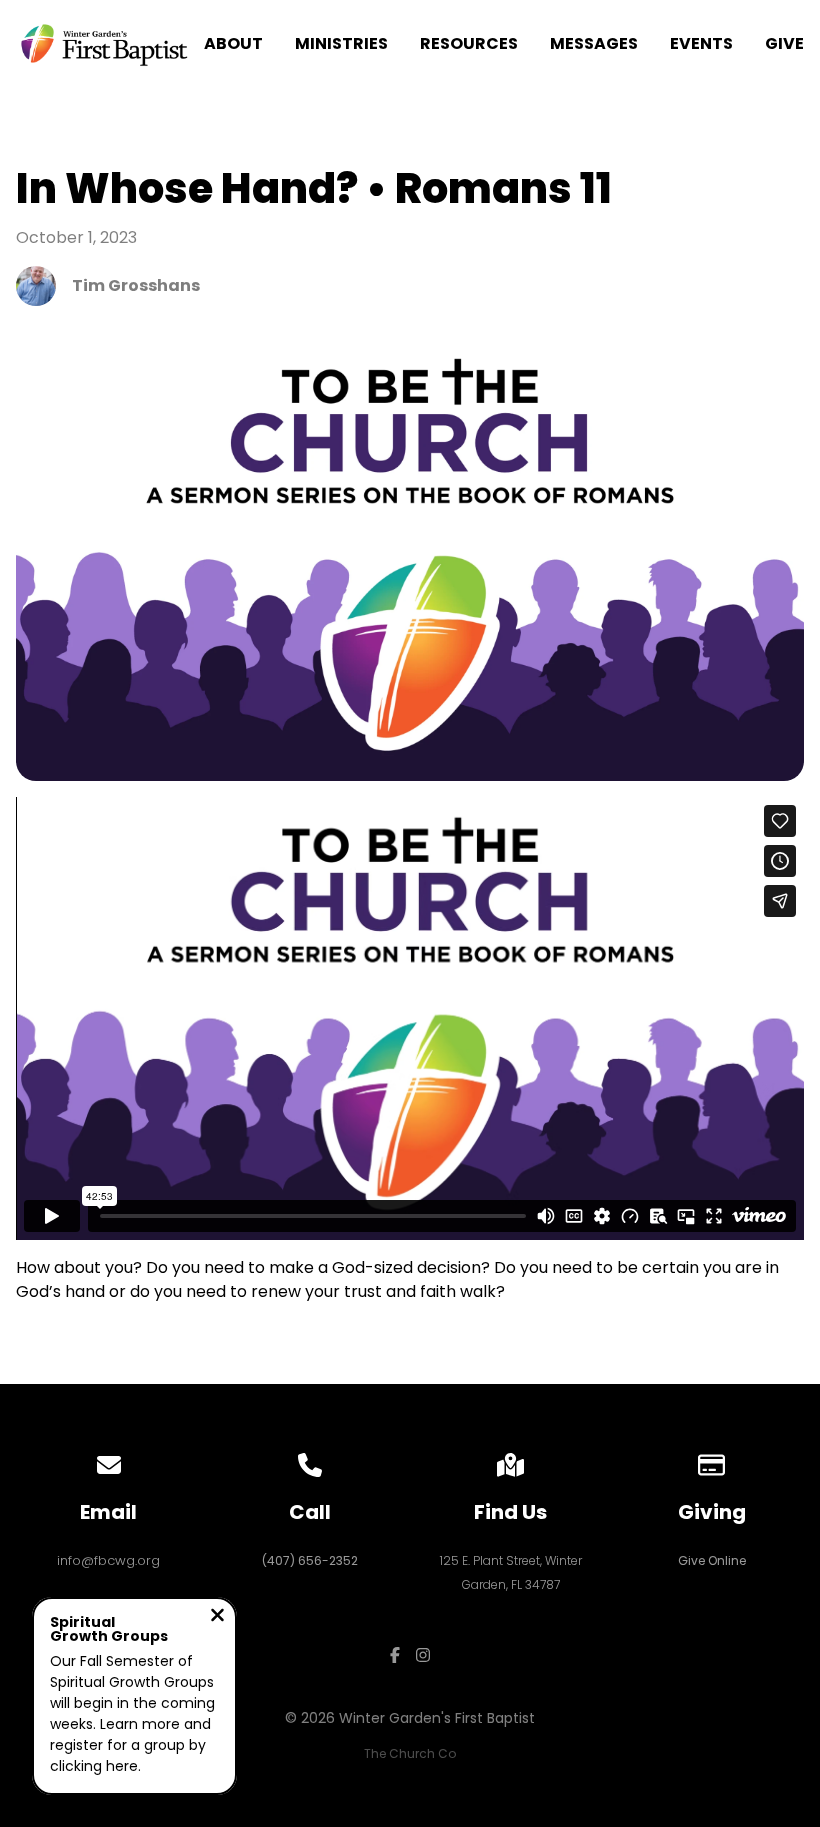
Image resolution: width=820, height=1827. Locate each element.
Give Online (712, 1560)
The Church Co (410, 1753)
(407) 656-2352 (310, 1560)
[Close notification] (217, 1617)
